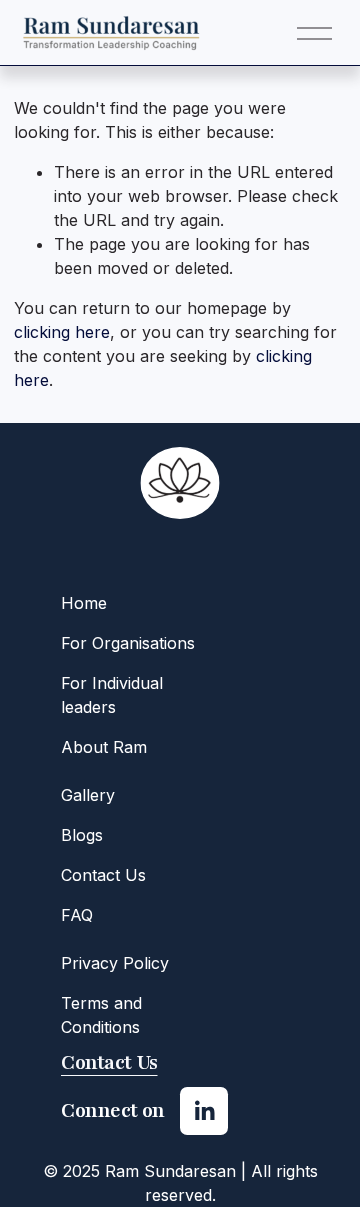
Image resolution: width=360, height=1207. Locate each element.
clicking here (62, 332)
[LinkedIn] (204, 1111)
